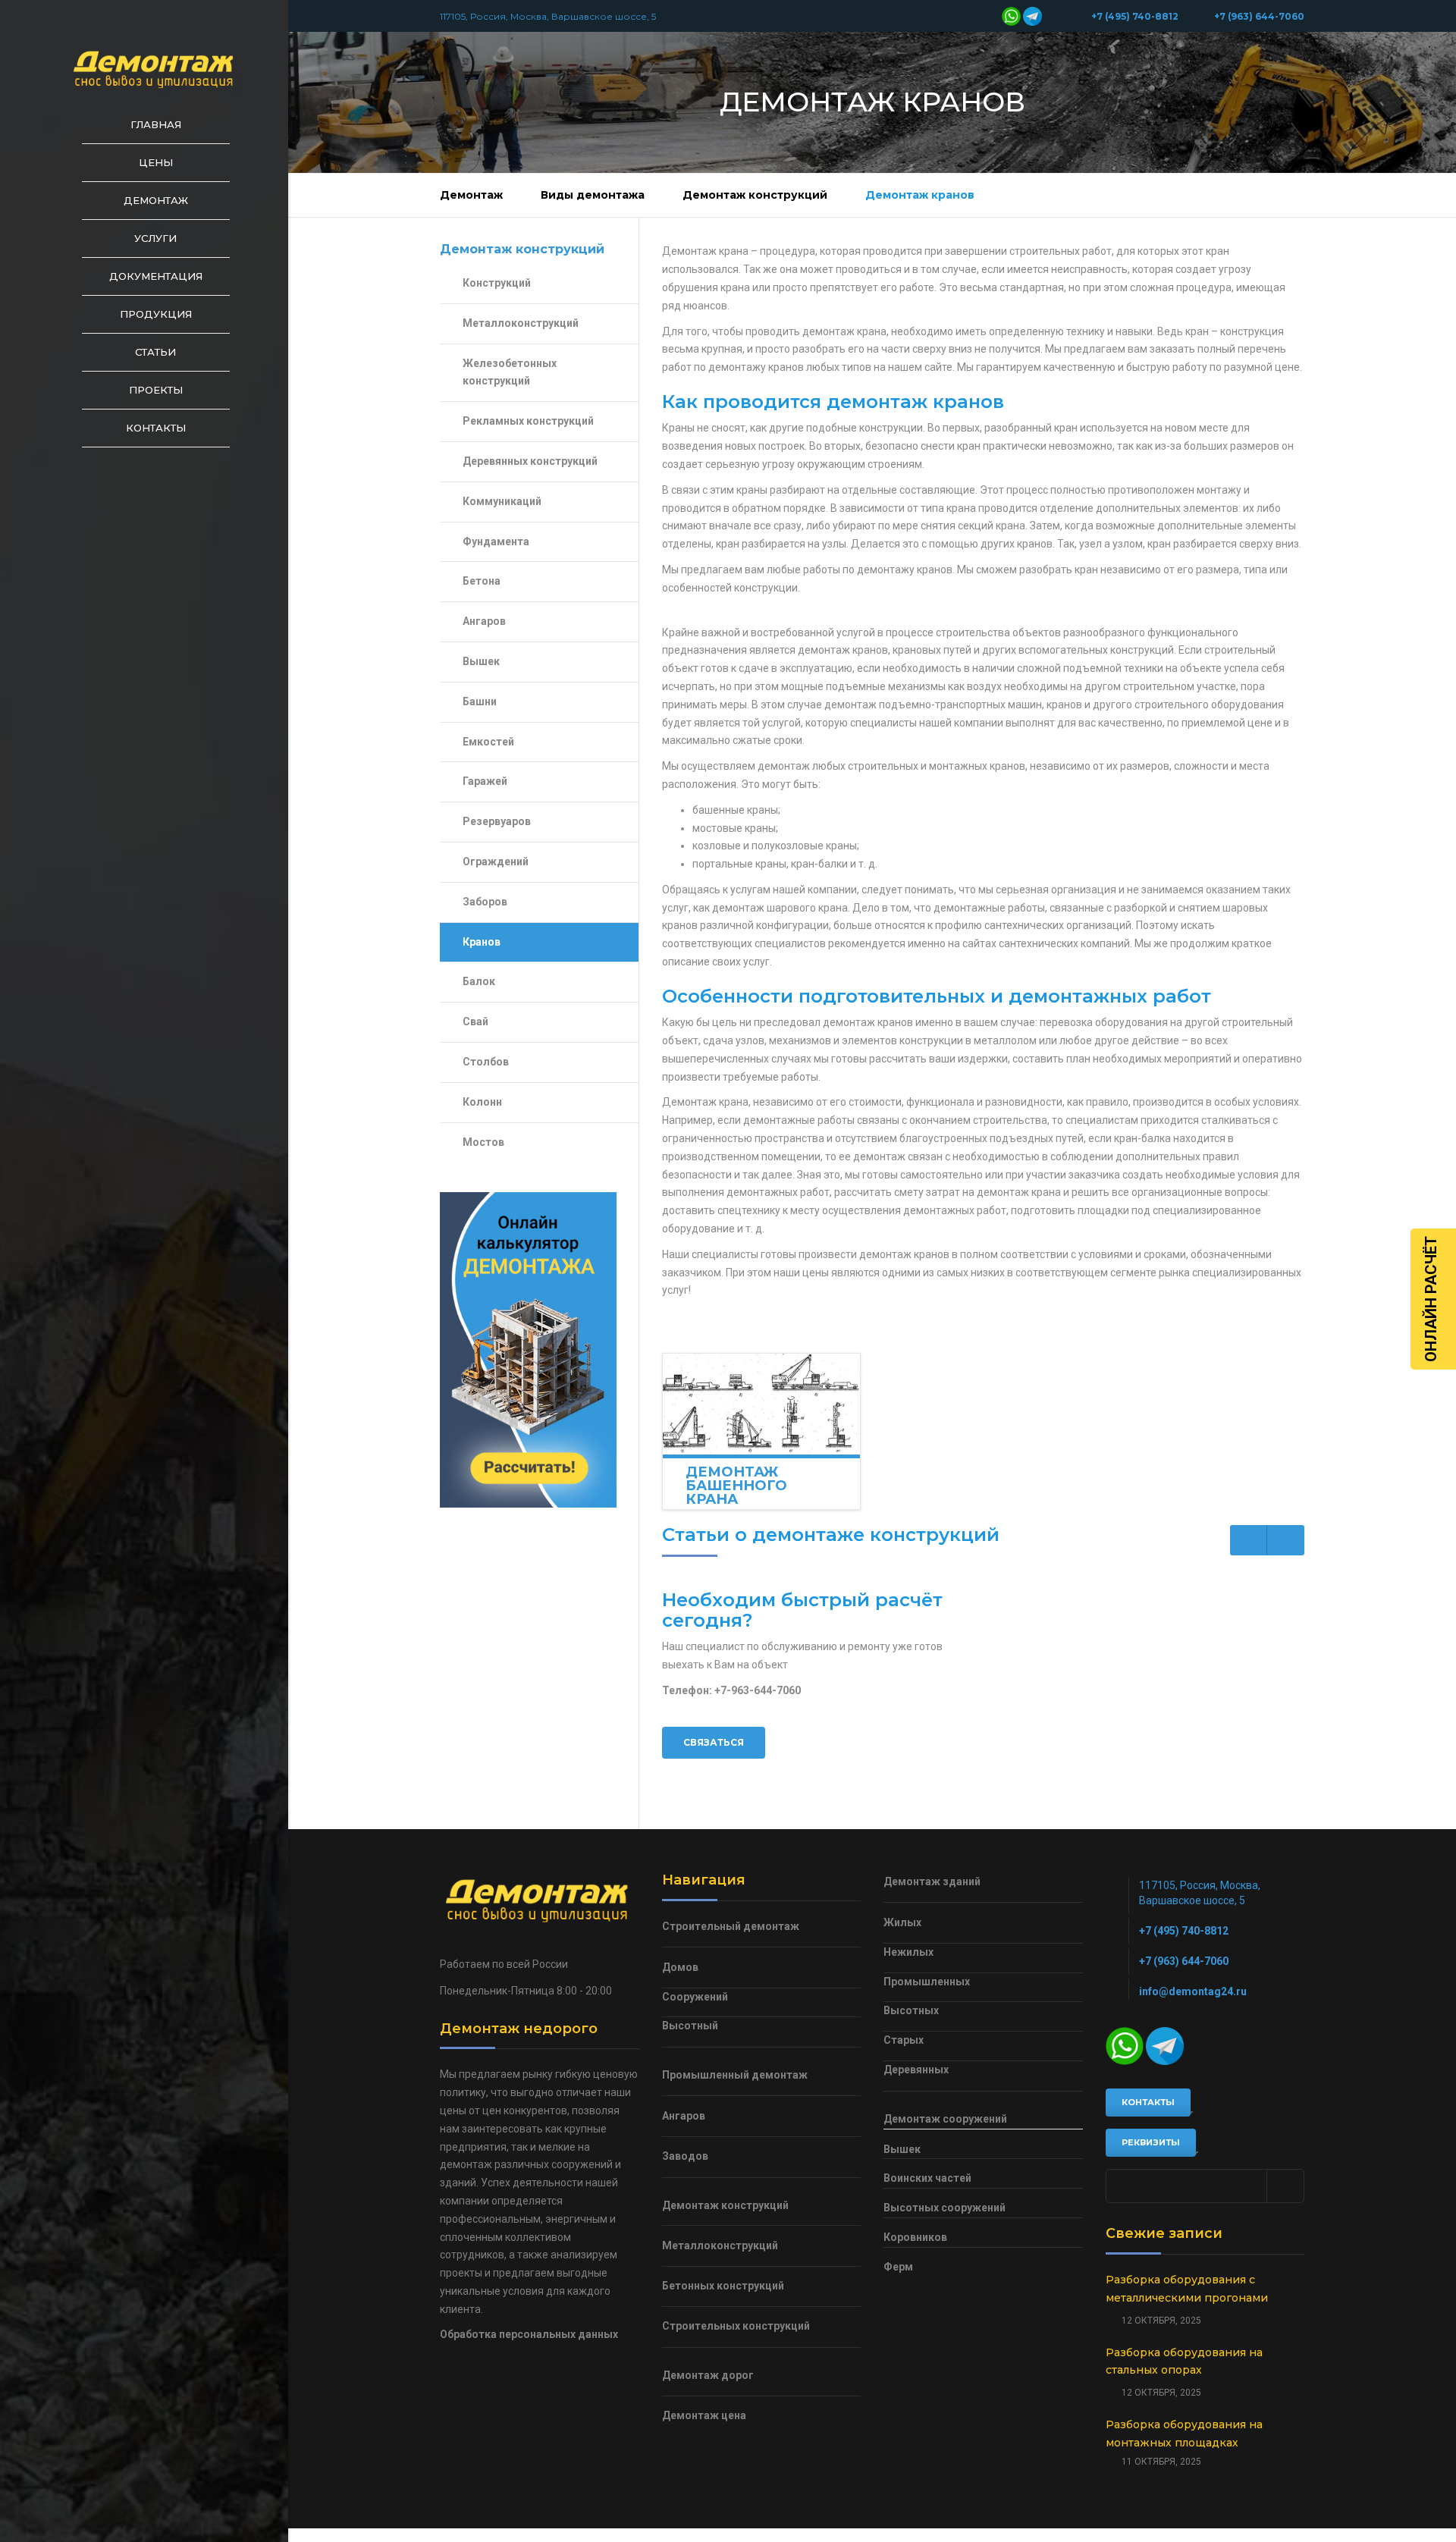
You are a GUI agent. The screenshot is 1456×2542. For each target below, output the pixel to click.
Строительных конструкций (736, 2326)
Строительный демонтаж (731, 1926)
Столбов (486, 1062)
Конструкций (497, 283)
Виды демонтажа (593, 195)
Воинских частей (927, 2178)
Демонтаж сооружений (945, 2119)
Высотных (911, 2010)
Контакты (156, 428)
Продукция (156, 314)
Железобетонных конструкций (510, 372)
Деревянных (916, 2070)
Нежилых (908, 1952)
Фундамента (496, 541)
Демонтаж (156, 200)
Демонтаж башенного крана (736, 1486)
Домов (680, 1967)
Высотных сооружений (945, 2208)
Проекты (156, 390)
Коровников (915, 2237)
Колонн (482, 1102)
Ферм (898, 2267)
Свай (475, 1022)
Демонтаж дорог (708, 2375)
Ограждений (496, 861)
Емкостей (488, 742)
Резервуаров (497, 821)
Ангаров (484, 621)
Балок (479, 981)
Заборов (485, 902)
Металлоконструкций (521, 323)
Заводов (685, 2156)
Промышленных (927, 1982)
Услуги (155, 238)
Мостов (483, 1142)
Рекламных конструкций (528, 421)
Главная (156, 124)
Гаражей (485, 781)
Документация (156, 276)
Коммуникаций (502, 501)
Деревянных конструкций (530, 461)
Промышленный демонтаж (735, 2075)
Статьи (155, 352)
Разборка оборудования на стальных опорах (1184, 2362)
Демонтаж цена (704, 2415)
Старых (904, 2040)
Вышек (481, 661)
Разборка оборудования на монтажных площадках (1184, 2434)
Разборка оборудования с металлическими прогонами (1187, 2289)
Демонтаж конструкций (755, 195)
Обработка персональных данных (529, 2334)
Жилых (902, 1922)
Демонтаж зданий (932, 1881)
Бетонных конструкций (723, 2286)
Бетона (482, 581)
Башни (480, 701)
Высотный (690, 2026)
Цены (156, 162)
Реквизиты (1151, 2142)
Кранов (482, 942)
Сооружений (695, 1997)
